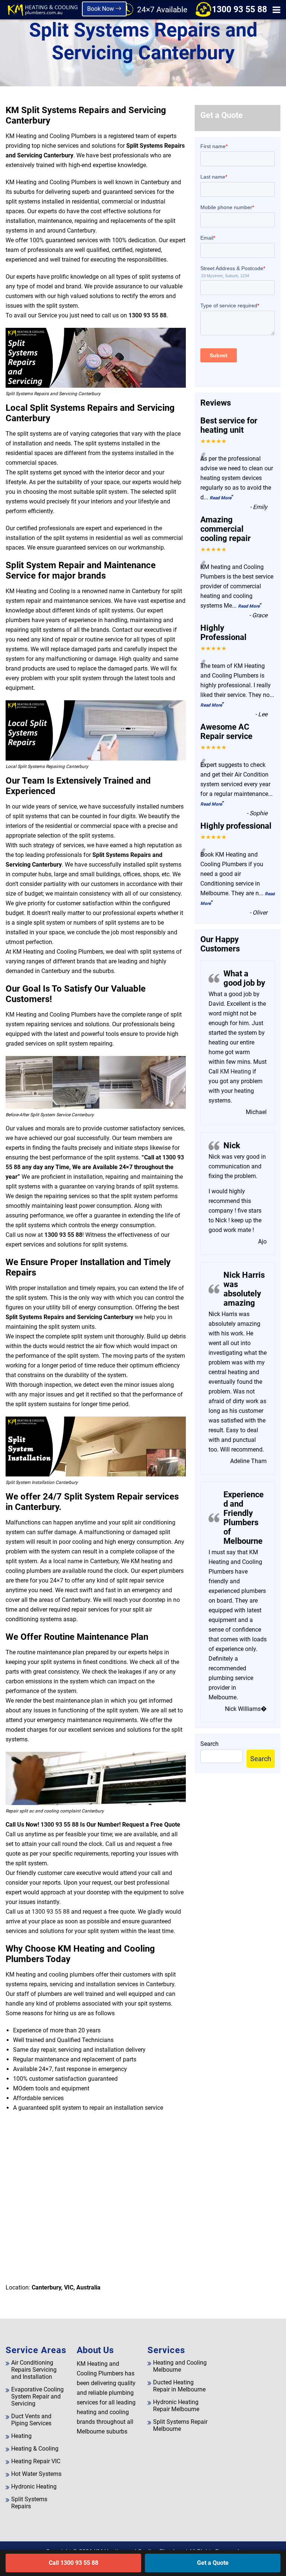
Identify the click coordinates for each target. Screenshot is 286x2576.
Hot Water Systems (36, 2474)
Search (209, 1744)
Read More (220, 498)
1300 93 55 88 (239, 9)
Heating (21, 2436)
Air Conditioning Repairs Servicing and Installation (34, 2370)
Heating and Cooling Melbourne (180, 2366)
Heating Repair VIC (36, 2461)
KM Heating (235, 1071)
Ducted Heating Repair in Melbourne (179, 2386)
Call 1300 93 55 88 (74, 2563)
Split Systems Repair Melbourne (180, 2425)
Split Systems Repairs (29, 2503)
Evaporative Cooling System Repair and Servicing (37, 2396)
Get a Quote (213, 2563)
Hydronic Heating (34, 2487)
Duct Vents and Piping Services (31, 2420)
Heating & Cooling (35, 2449)
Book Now (101, 9)
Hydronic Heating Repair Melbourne (176, 2406)
